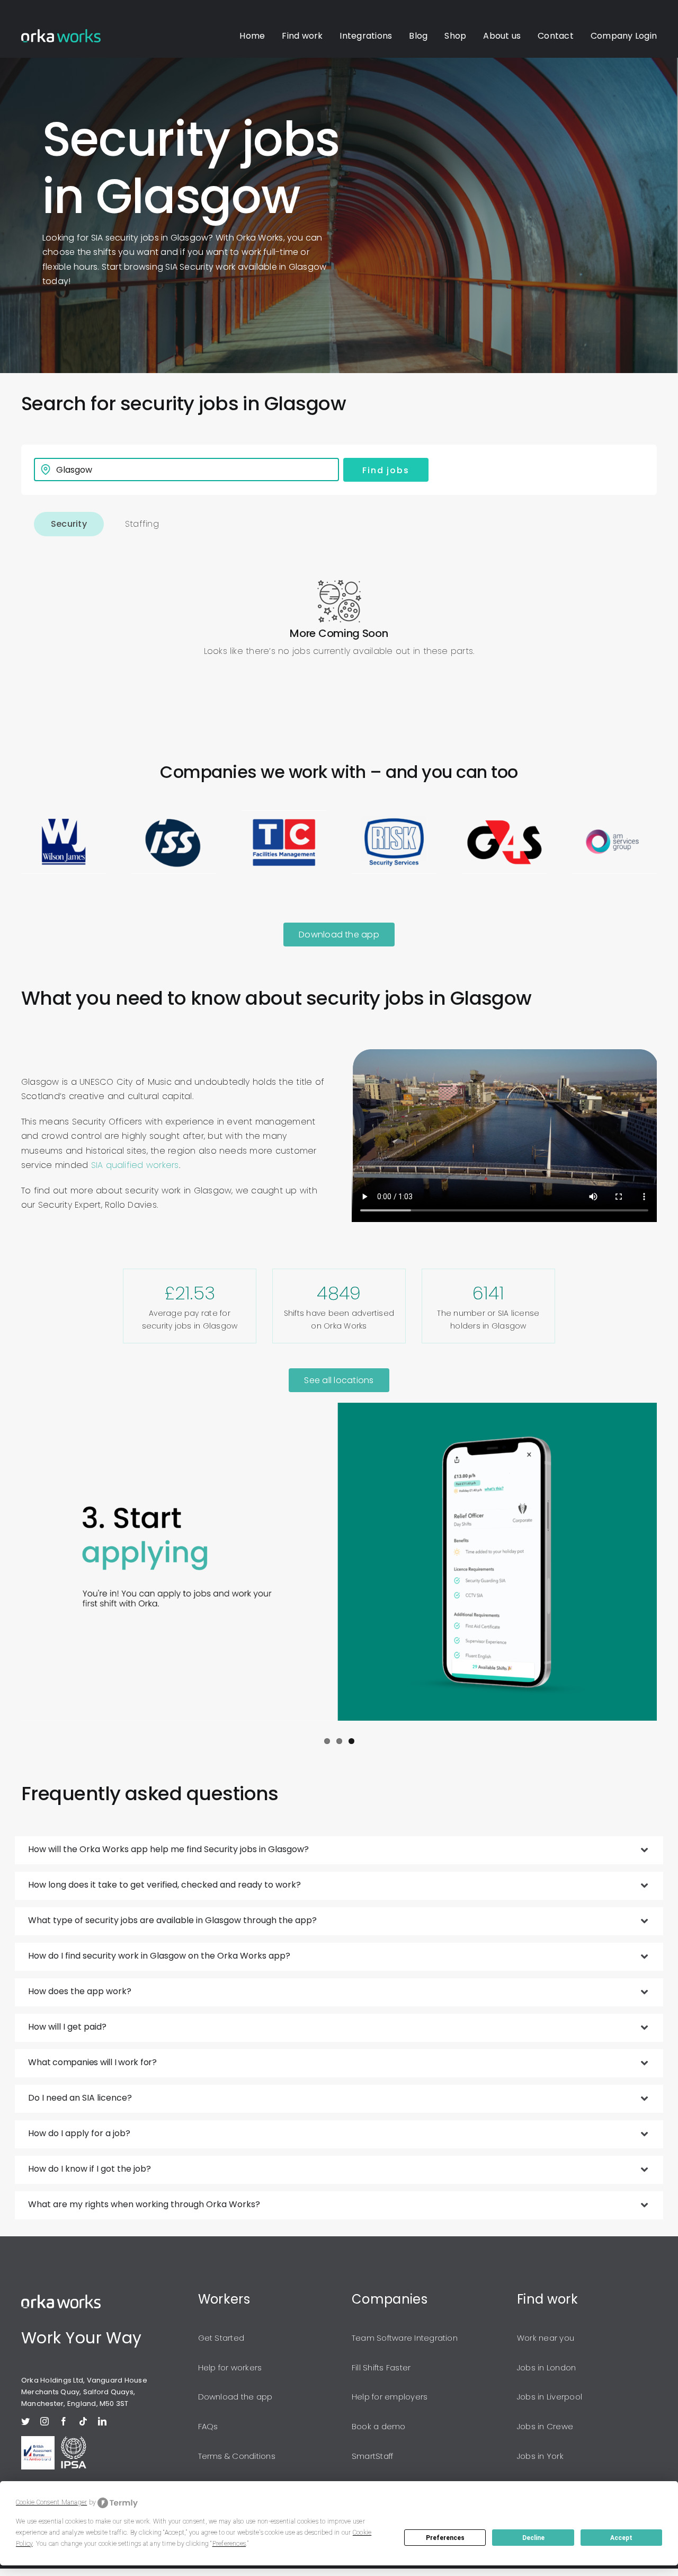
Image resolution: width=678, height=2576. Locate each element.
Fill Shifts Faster (381, 2367)
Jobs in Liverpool (550, 2397)
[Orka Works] (61, 2299)
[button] (339, 1850)
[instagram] (44, 2421)
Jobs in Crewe (545, 2426)
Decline (533, 2538)
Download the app (235, 2397)
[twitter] (25, 2421)
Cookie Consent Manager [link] (51, 2502)
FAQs (208, 2426)
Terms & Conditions (237, 2456)
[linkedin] (102, 2421)
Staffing (142, 524)
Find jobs (386, 470)
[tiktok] (83, 2421)
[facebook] (64, 2421)
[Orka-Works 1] (61, 33)
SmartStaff (372, 2456)
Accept (621, 2538)
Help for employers (390, 2397)
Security (69, 524)
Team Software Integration (405, 2338)
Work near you (546, 2338)
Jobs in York (540, 2456)
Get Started (221, 2338)
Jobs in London (546, 2367)
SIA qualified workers (135, 1165)
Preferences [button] (229, 2544)
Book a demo (379, 2426)
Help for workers (230, 2367)
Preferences (445, 2538)
